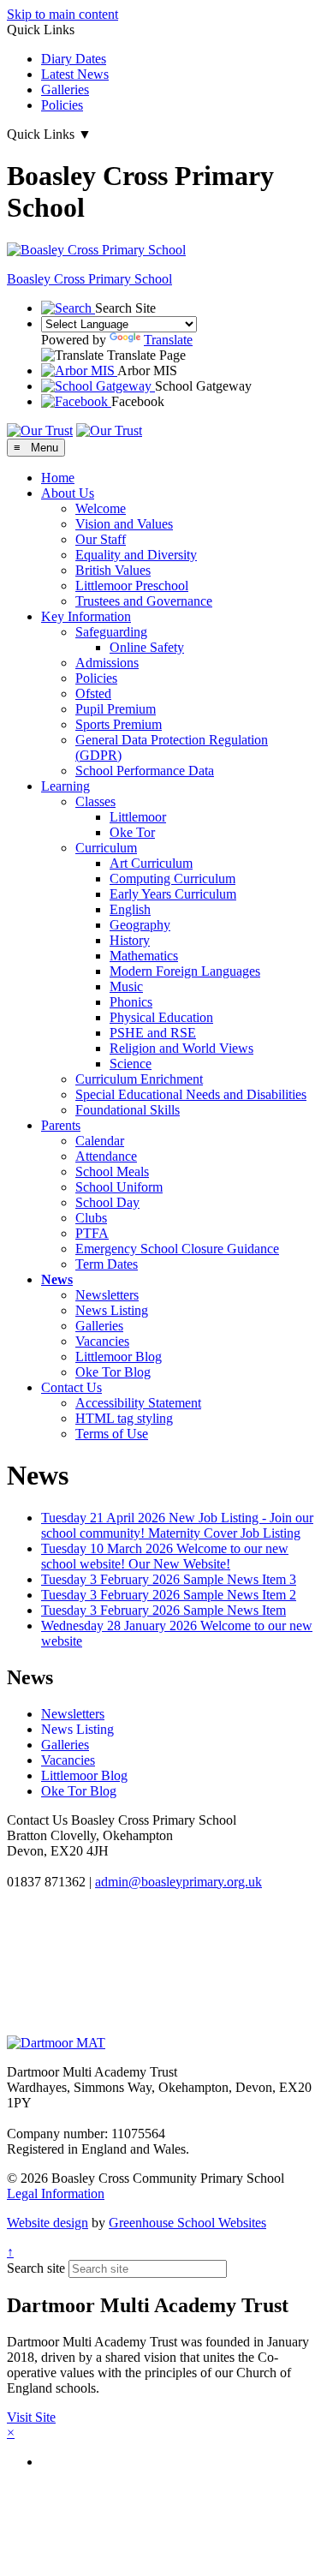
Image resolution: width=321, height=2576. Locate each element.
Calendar (100, 1141)
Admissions (107, 663)
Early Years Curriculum (173, 894)
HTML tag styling (124, 1418)
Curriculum (106, 848)
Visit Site (31, 2417)
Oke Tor (132, 832)
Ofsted (93, 693)
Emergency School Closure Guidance (177, 1249)
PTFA (92, 1233)
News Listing (112, 1310)
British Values (113, 570)
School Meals (112, 1171)
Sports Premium (119, 724)
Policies (62, 105)
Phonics (131, 1002)
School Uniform (119, 1187)
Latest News (75, 74)
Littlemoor (138, 817)
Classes (95, 801)
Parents (61, 1125)
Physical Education (161, 1017)
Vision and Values (124, 524)
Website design (48, 2223)
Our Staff (101, 539)
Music (126, 986)
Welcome (101, 508)
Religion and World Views (181, 1048)
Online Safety (147, 647)
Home (58, 478)
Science (131, 1064)
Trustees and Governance (144, 601)
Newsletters (107, 1295)
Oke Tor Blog (113, 1372)
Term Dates (107, 1264)
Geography (140, 925)
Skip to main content (62, 14)
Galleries (65, 90)
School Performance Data (145, 771)
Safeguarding (111, 632)
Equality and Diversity (136, 555)
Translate (168, 340)
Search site (36, 2268)
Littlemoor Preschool (132, 586)
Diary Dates (74, 59)
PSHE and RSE (153, 1033)
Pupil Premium (116, 709)
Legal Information (56, 2193)
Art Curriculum (151, 863)
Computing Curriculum (172, 879)
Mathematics (144, 956)
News (57, 1279)
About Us (68, 493)
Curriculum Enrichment (139, 1079)
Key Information (86, 616)
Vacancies (102, 1341)
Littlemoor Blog (119, 1357)
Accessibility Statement (138, 1403)
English (130, 909)
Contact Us (71, 1387)
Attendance (106, 1156)
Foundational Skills (128, 1110)
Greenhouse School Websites (187, 2223)
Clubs (91, 1218)
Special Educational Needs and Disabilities (191, 1094)
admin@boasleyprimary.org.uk (178, 1882)
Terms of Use (112, 1434)
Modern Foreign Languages (185, 971)
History (130, 940)
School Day (107, 1202)
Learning (65, 786)
